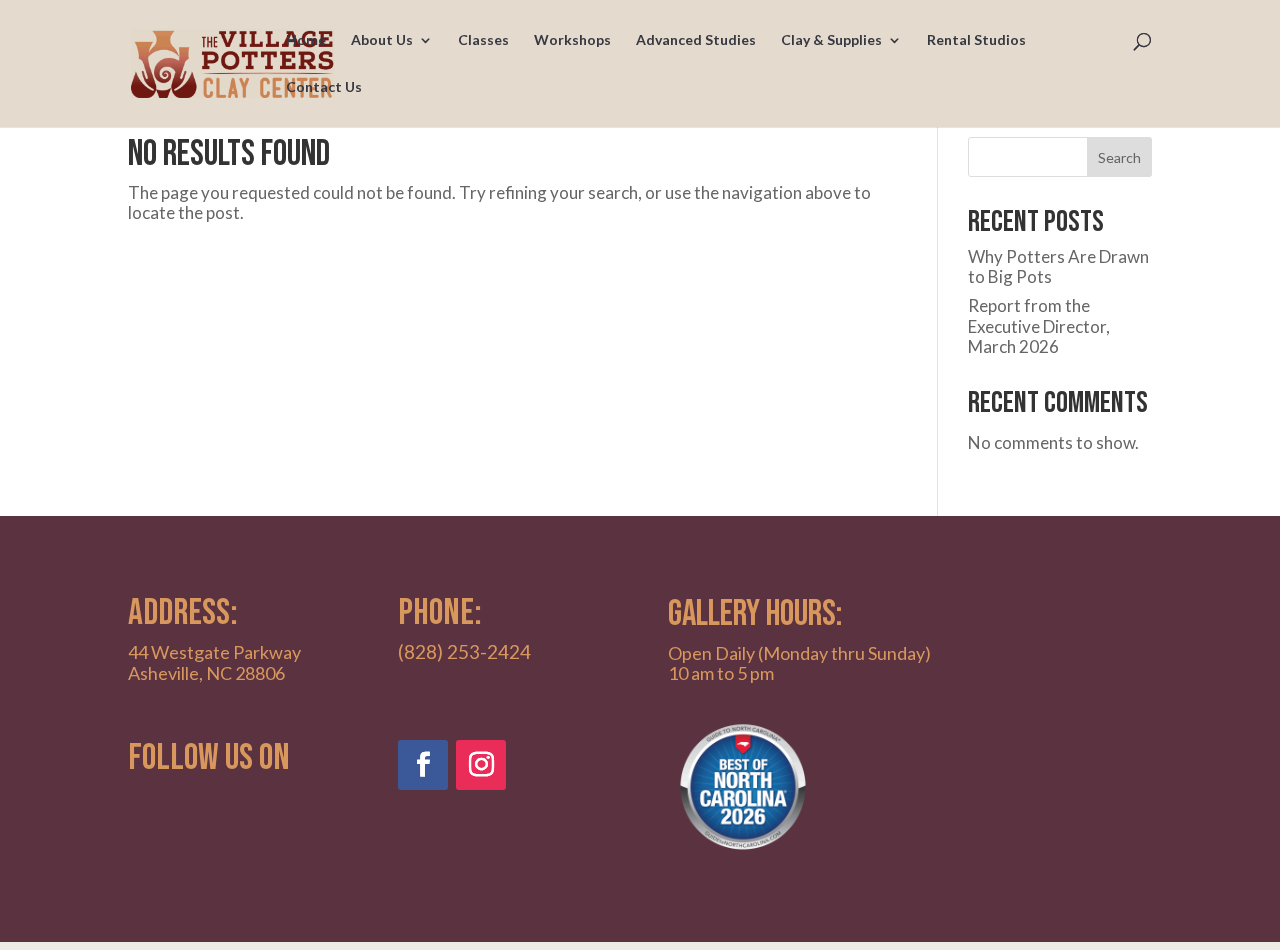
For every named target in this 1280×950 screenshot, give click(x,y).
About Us (382, 40)
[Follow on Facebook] (423, 765)
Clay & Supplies (831, 40)
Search (1119, 157)
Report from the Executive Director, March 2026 (1039, 326)
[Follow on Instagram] (481, 765)
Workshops (572, 40)
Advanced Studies (696, 40)
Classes (483, 40)
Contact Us (324, 87)
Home (306, 40)
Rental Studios (976, 40)
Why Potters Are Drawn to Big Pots (1058, 266)
